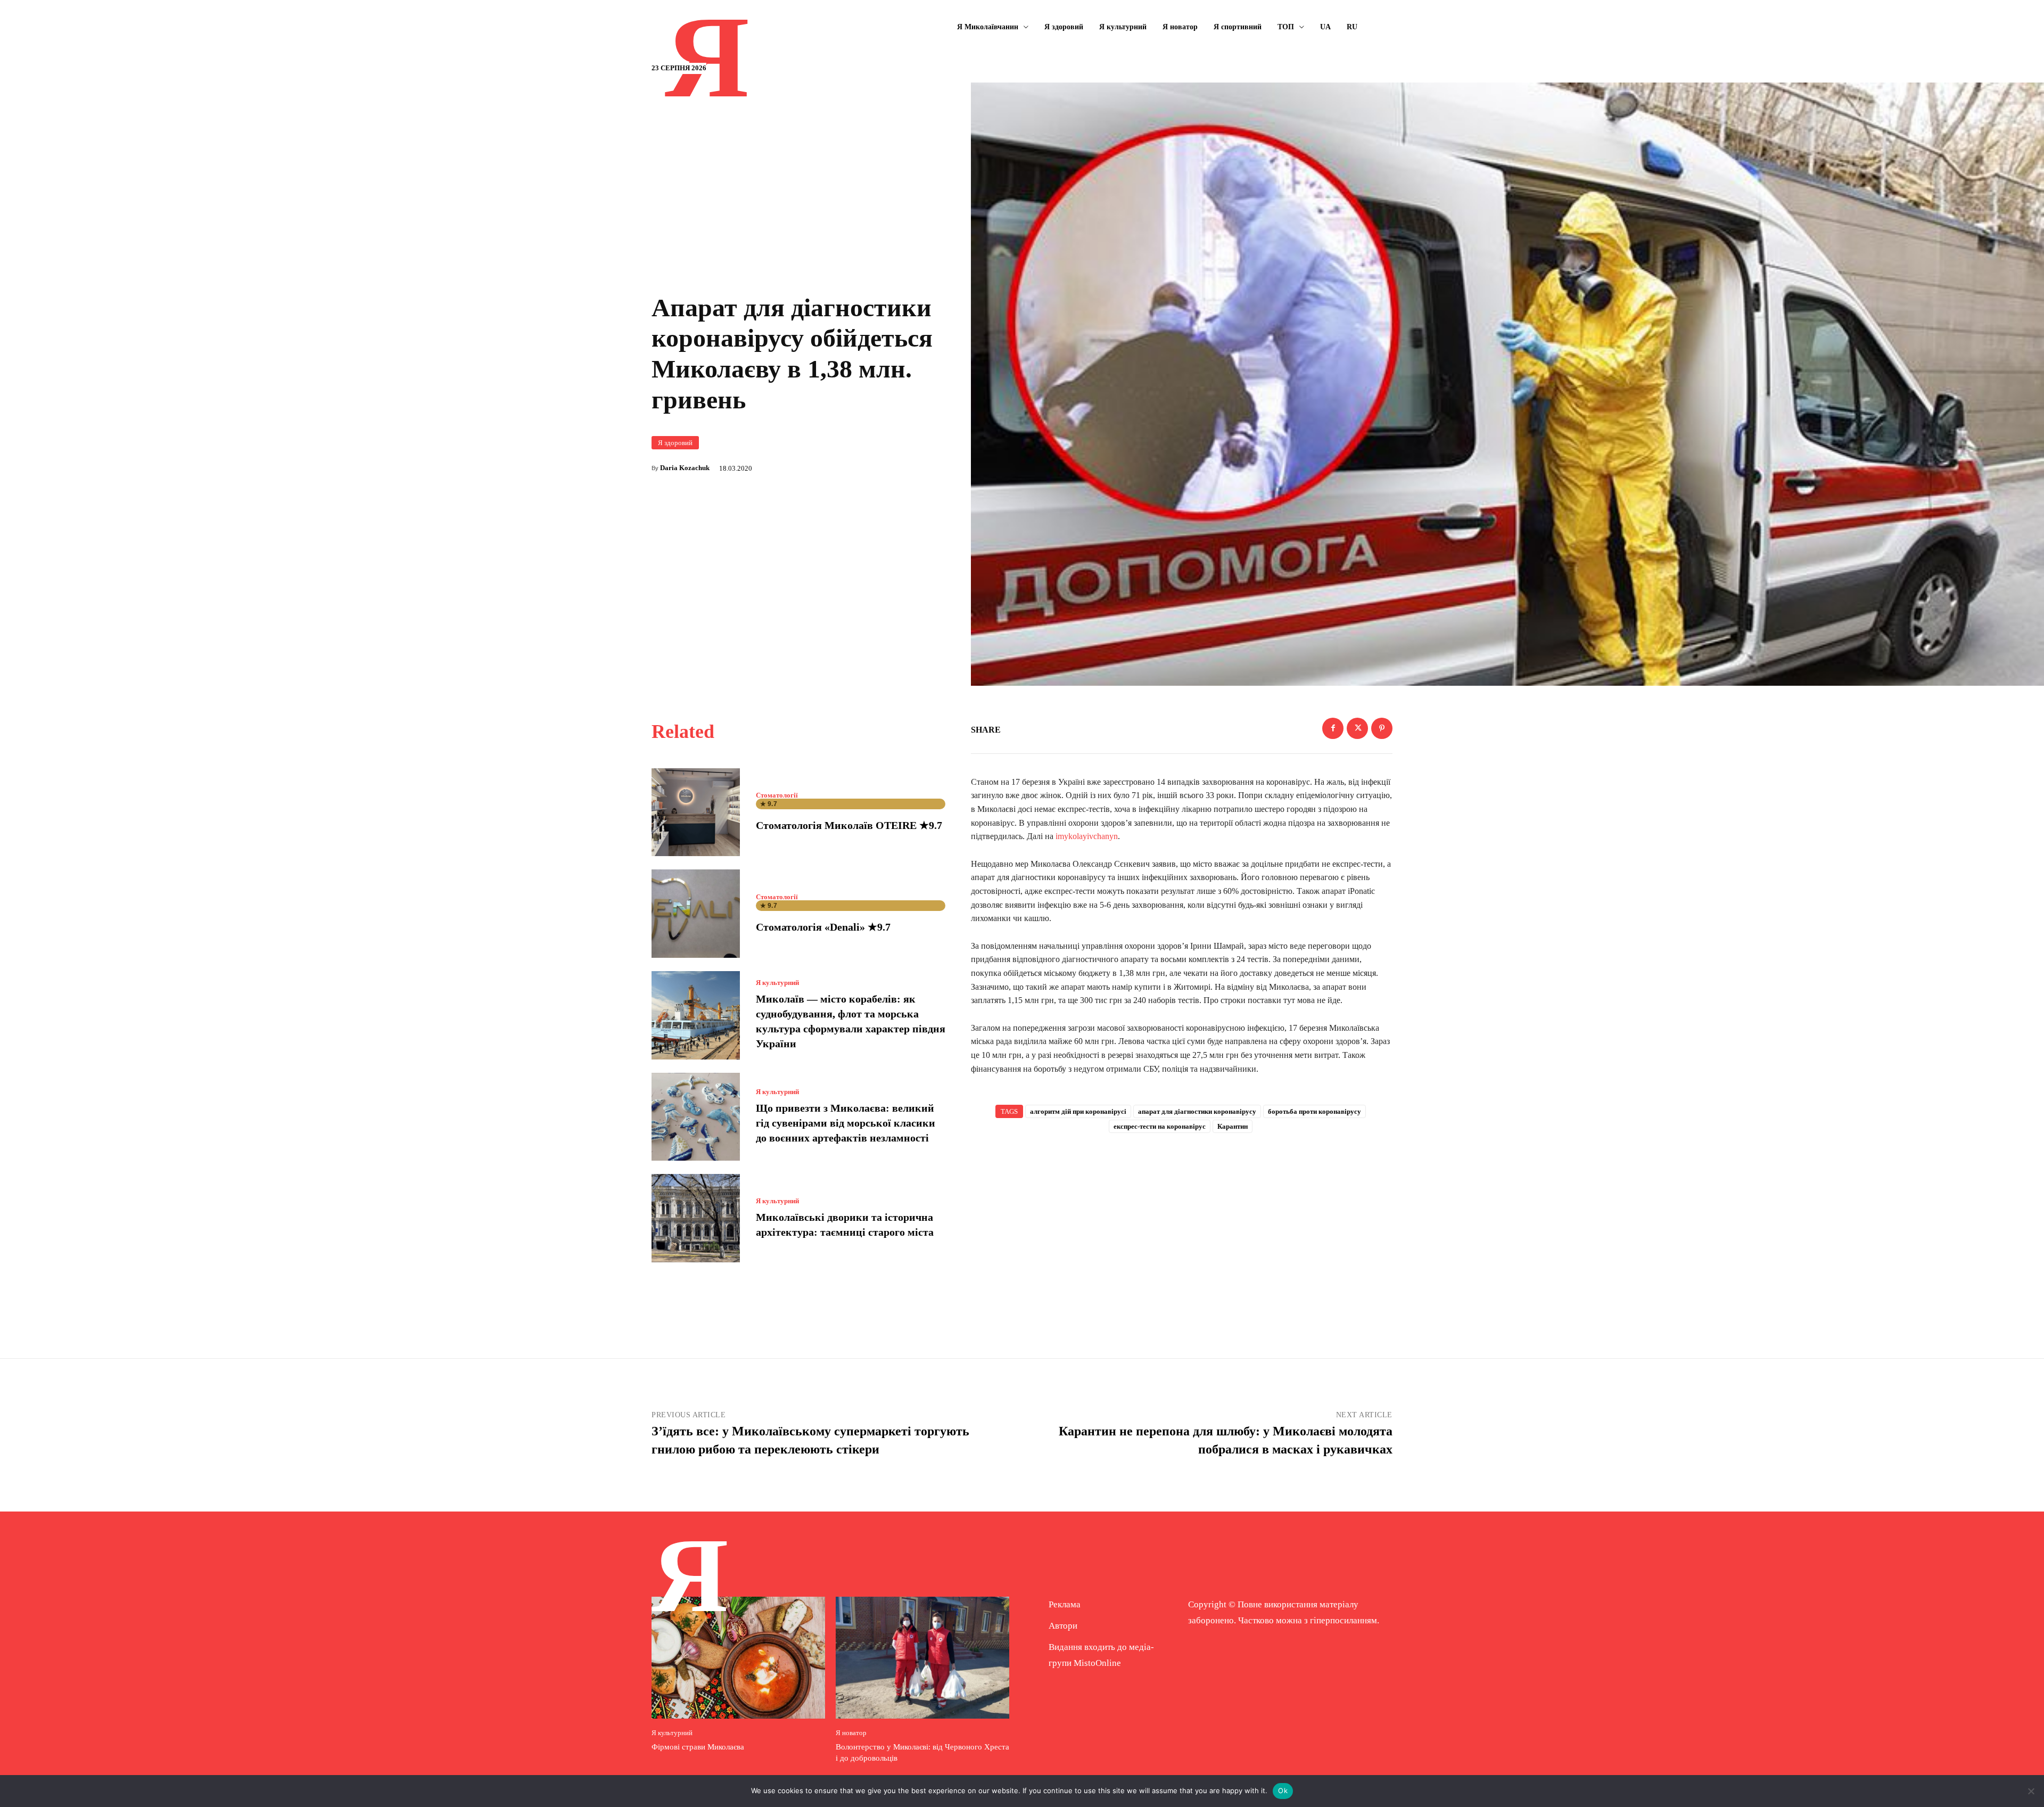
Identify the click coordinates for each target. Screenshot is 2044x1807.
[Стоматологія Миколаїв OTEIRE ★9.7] (696, 812)
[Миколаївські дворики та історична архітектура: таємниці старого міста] (696, 1218)
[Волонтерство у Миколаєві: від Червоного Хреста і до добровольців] (922, 1657)
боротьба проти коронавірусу (1314, 1111)
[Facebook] (1333, 728)
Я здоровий (675, 443)
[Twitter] (1357, 728)
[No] (2031, 1791)
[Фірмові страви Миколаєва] (738, 1657)
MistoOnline (1097, 1663)
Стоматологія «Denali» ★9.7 (823, 927)
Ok (1283, 1790)
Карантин (1233, 1126)
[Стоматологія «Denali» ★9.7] (696, 914)
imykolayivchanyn (1087, 836)
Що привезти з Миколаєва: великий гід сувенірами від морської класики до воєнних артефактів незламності (846, 1123)
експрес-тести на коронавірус (1160, 1126)
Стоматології (777, 795)
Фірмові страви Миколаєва (698, 1747)
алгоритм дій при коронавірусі (1078, 1111)
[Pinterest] (1382, 728)
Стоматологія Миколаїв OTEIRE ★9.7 (849, 825)
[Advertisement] (1182, 1228)
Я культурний (777, 983)
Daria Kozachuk (685, 468)
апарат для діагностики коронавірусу (1197, 1111)
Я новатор (851, 1733)
